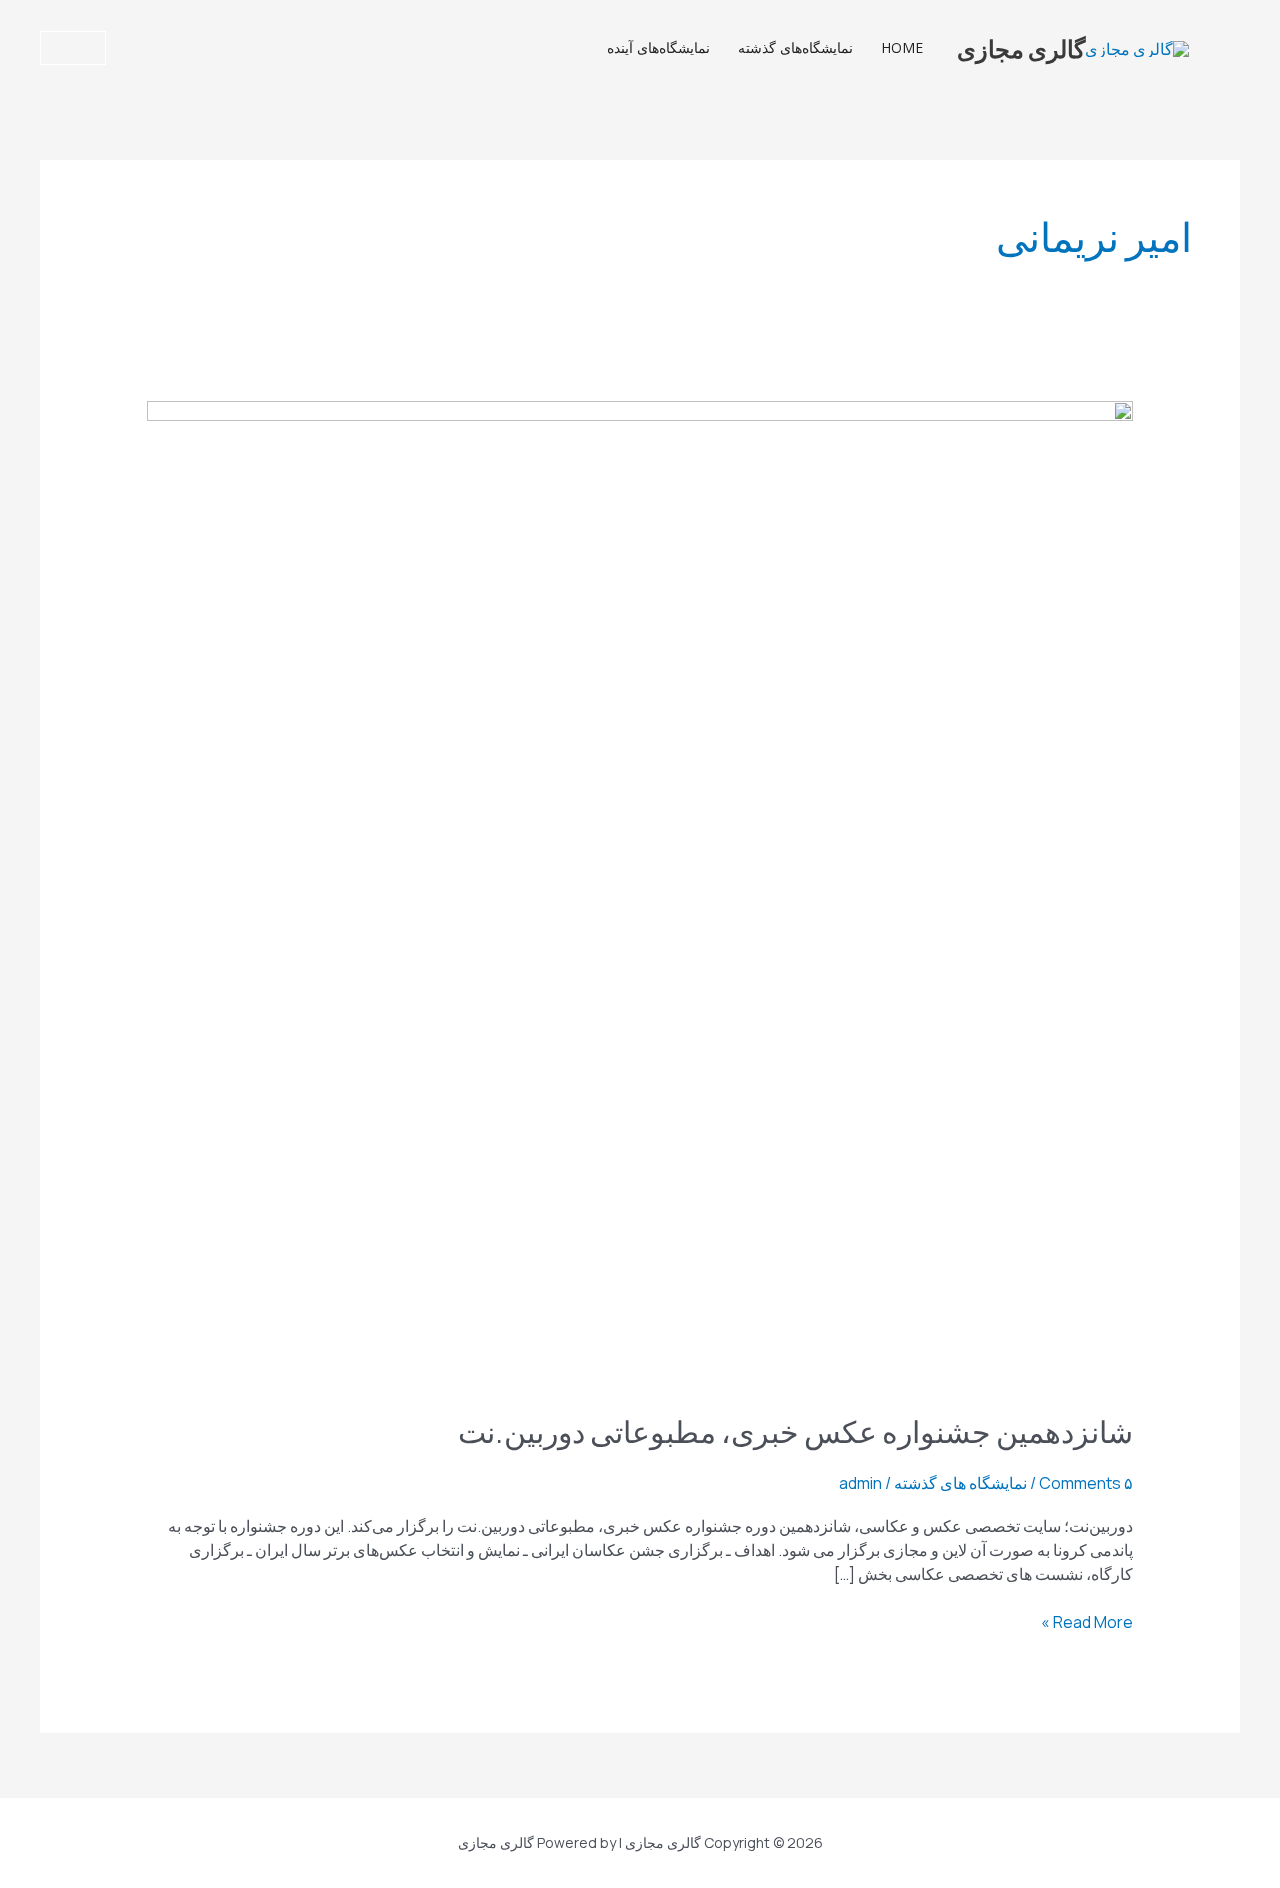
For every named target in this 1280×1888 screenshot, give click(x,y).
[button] (73, 48)
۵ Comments (1086, 1483)
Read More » (1087, 1621)
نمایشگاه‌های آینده (658, 47)
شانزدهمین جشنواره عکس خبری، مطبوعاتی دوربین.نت (795, 1431)
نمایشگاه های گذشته (960, 1483)
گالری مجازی (1021, 48)
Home (902, 47)
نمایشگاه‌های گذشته (795, 47)
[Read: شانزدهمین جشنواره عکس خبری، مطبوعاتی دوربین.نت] (640, 893)
